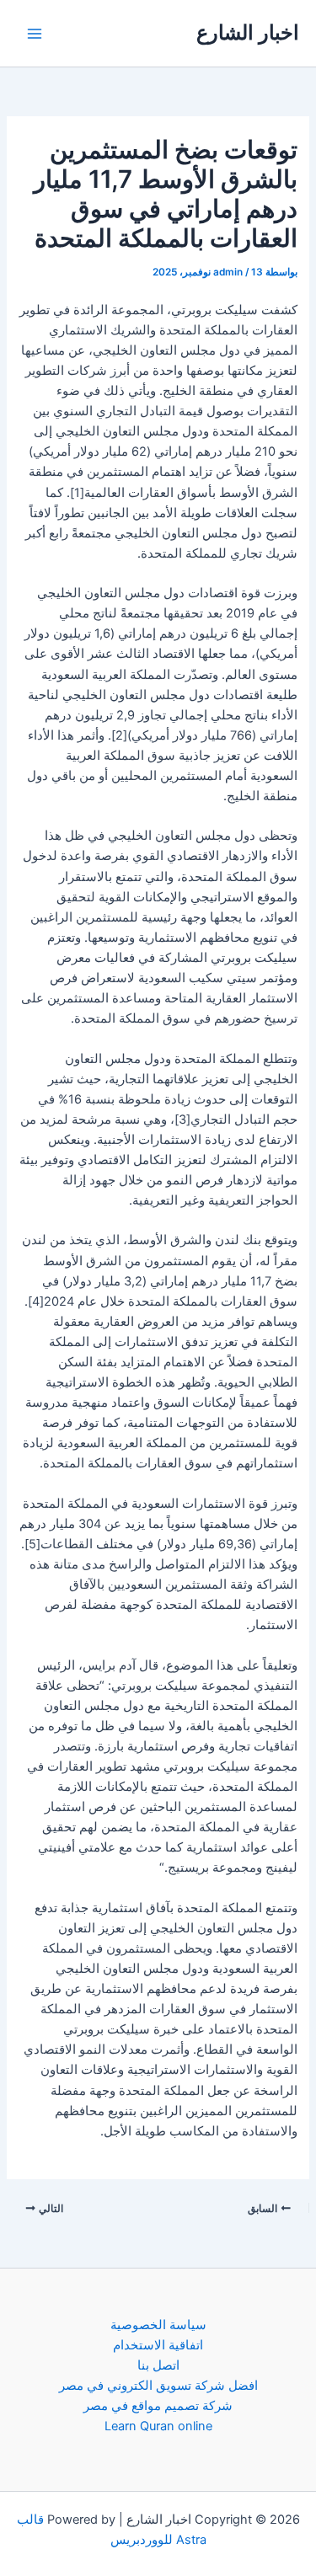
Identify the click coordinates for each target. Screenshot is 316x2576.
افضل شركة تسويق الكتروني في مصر (158, 2386)
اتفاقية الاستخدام (158, 2345)
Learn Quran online (158, 2426)
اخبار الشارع (248, 32)
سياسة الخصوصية (158, 2325)
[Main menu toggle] (35, 34)
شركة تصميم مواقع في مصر (158, 2406)
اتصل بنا (158, 2365)
